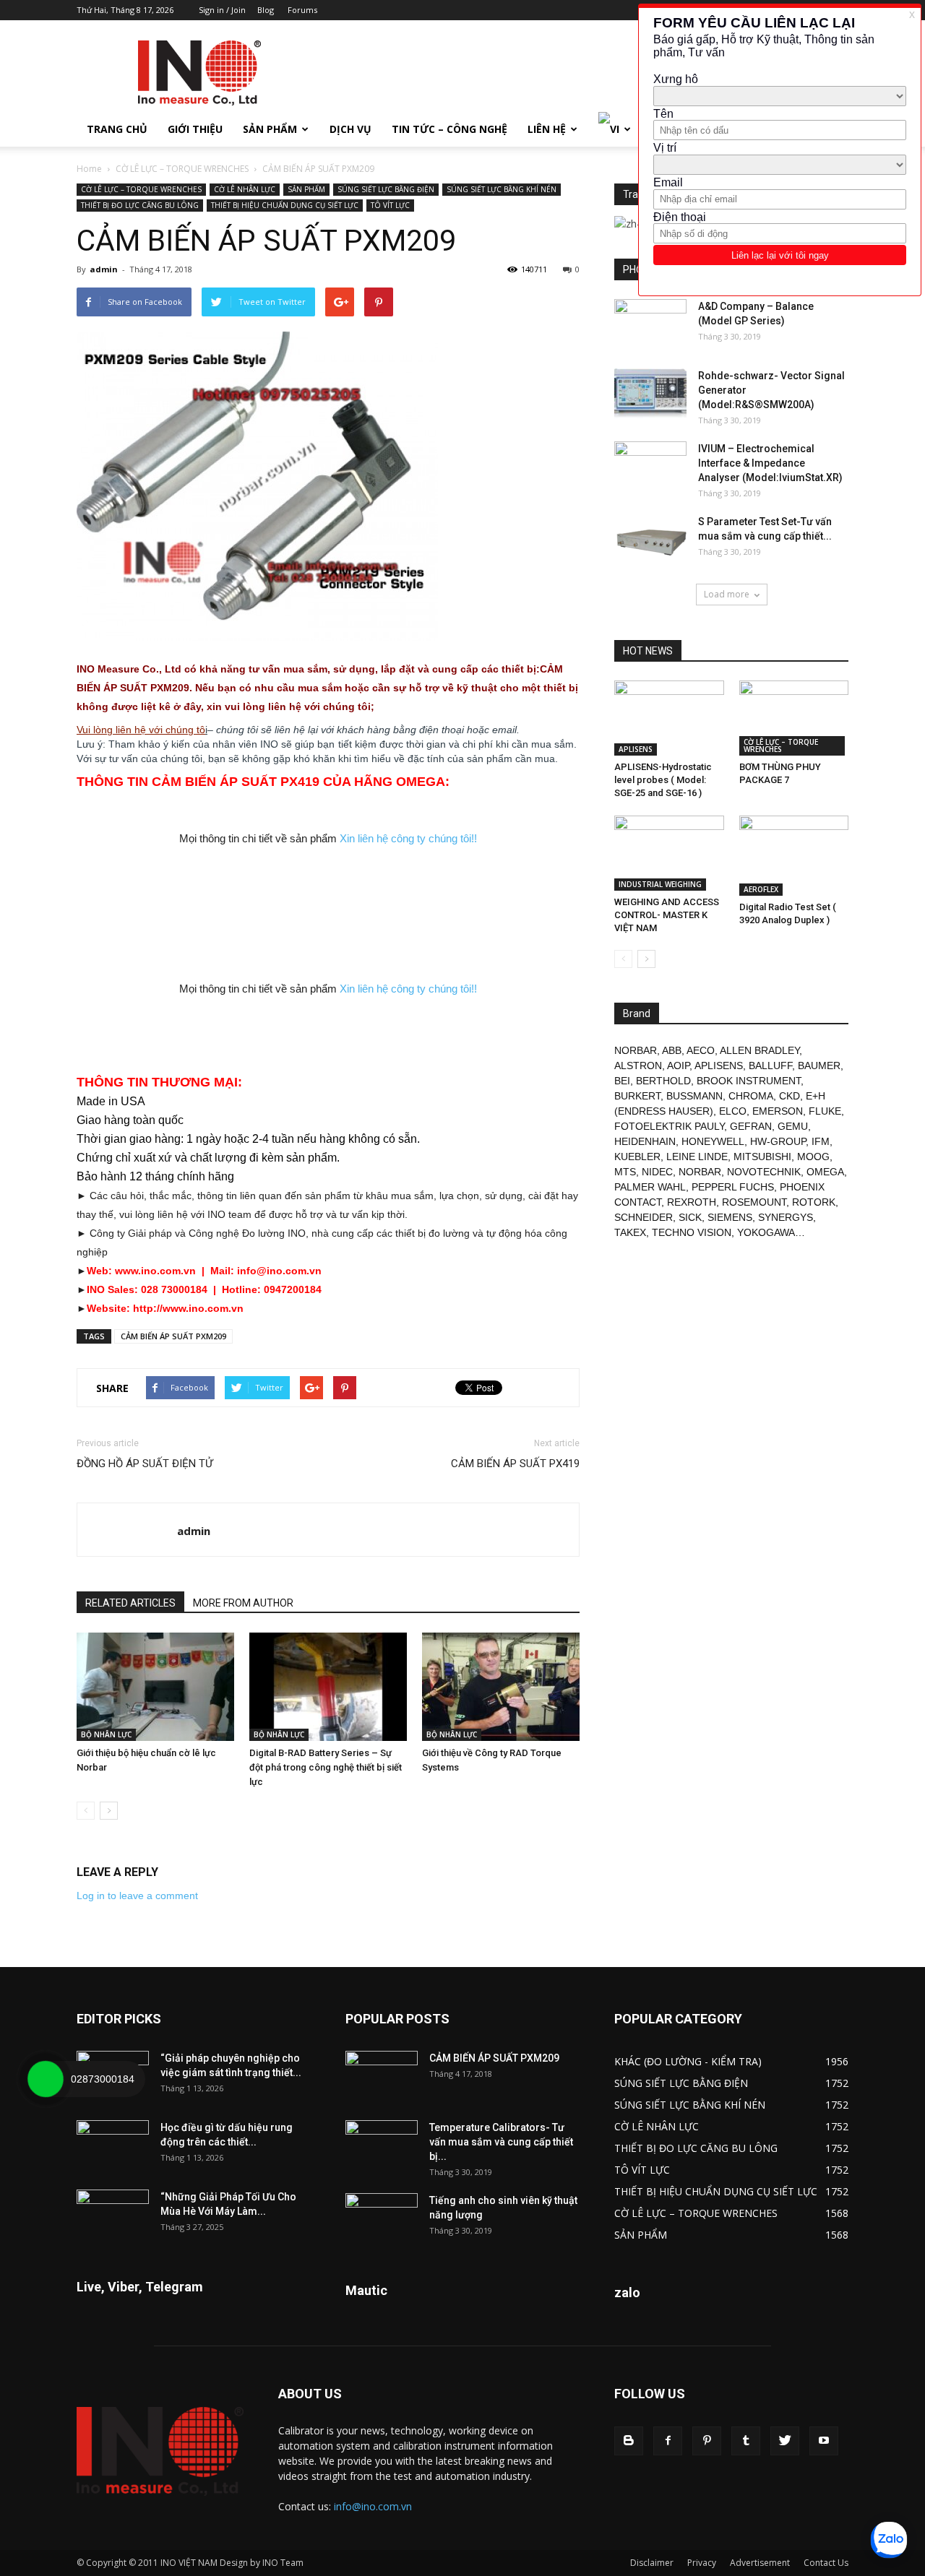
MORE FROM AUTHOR (243, 1603)
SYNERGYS (786, 1217)
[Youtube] (824, 2441)
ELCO (733, 1111)
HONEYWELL (713, 1141)
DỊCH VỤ (350, 129)
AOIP (678, 1066)
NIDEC (657, 1172)
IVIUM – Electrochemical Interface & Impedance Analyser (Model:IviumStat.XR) (770, 463)
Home (89, 169)
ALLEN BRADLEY (760, 1050)
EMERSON (778, 1111)
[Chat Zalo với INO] (889, 2540)
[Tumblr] (746, 2441)
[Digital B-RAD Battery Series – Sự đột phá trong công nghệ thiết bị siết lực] (328, 1687)
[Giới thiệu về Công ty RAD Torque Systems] (501, 1687)
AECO (701, 1050)
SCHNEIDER (644, 1217)
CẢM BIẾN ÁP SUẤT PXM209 (173, 1336)
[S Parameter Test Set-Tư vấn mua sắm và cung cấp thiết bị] (650, 540)
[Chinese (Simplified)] (635, 222)
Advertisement (760, 2563)
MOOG (813, 1157)
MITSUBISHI (762, 1157)
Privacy (702, 2563)
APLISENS (636, 749)
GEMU (793, 1126)
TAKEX (630, 1232)
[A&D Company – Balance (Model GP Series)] (650, 324)
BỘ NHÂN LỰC (106, 1734)
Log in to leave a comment (137, 1896)
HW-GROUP (778, 1141)
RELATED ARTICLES (130, 1603)
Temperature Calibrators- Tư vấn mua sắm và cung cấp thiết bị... (501, 2142)
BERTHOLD (663, 1081)
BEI (622, 1081)
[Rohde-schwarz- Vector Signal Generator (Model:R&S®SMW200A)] (650, 394)
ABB (672, 1050)
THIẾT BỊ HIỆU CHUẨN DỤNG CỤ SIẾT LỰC (285, 205)
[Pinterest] (707, 2441)
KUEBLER (637, 1157)
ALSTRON (638, 1066)
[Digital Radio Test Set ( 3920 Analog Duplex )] (794, 856)
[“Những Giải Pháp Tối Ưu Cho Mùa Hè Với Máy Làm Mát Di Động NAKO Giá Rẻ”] (113, 2215)
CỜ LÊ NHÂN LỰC (245, 189)
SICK (690, 1217)
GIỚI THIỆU (195, 129)
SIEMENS (730, 1217)
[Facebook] (668, 2441)
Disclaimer (652, 2563)
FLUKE (825, 1111)
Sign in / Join (222, 10)
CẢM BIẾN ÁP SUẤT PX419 (515, 1464)
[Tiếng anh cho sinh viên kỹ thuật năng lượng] (382, 2218)
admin (104, 269)
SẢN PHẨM (270, 129)
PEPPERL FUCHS (733, 1187)
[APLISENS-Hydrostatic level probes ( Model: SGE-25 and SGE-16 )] (669, 718)
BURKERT (637, 1096)
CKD (790, 1096)
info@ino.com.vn (373, 2506)
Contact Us (826, 2563)
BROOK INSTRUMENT (749, 1081)
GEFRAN (751, 1126)
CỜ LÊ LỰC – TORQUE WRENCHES (182, 169)
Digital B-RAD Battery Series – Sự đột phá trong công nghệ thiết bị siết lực (326, 1767)
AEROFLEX (761, 889)
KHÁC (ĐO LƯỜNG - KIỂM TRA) (688, 2061)
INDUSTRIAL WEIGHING (660, 884)
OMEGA (825, 1172)
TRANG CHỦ (117, 129)
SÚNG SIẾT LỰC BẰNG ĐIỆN (386, 189)
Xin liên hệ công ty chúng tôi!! (408, 838)
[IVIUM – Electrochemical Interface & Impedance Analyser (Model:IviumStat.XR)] (650, 467)
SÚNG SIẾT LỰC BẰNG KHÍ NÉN (502, 189)
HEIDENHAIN (645, 1141)
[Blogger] (629, 2441)
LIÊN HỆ (547, 129)
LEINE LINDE (697, 1157)
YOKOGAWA (766, 1232)
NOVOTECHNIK (764, 1172)
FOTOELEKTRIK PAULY (669, 1126)
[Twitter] (785, 2441)
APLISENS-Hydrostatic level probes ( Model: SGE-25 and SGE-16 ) (663, 780)
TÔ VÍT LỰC (390, 205)
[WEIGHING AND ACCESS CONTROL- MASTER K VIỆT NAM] (669, 853)
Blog (266, 10)
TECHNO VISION (692, 1232)
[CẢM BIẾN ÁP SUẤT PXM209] (382, 2076)
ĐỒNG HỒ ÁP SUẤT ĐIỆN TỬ (145, 1464)
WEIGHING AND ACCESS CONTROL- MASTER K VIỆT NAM (667, 915)
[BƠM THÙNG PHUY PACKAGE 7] (794, 718)
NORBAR (636, 1050)
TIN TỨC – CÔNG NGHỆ (449, 129)
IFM (821, 1141)
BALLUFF (770, 1066)
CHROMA (751, 1096)
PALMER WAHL (650, 1187)
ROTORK (814, 1202)
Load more (727, 594)
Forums (302, 10)
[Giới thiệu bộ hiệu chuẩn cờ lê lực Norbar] (155, 1687)
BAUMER (819, 1066)
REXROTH (692, 1202)
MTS (625, 1172)
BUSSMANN (694, 1096)
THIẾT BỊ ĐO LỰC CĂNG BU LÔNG (140, 205)
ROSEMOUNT (754, 1202)
